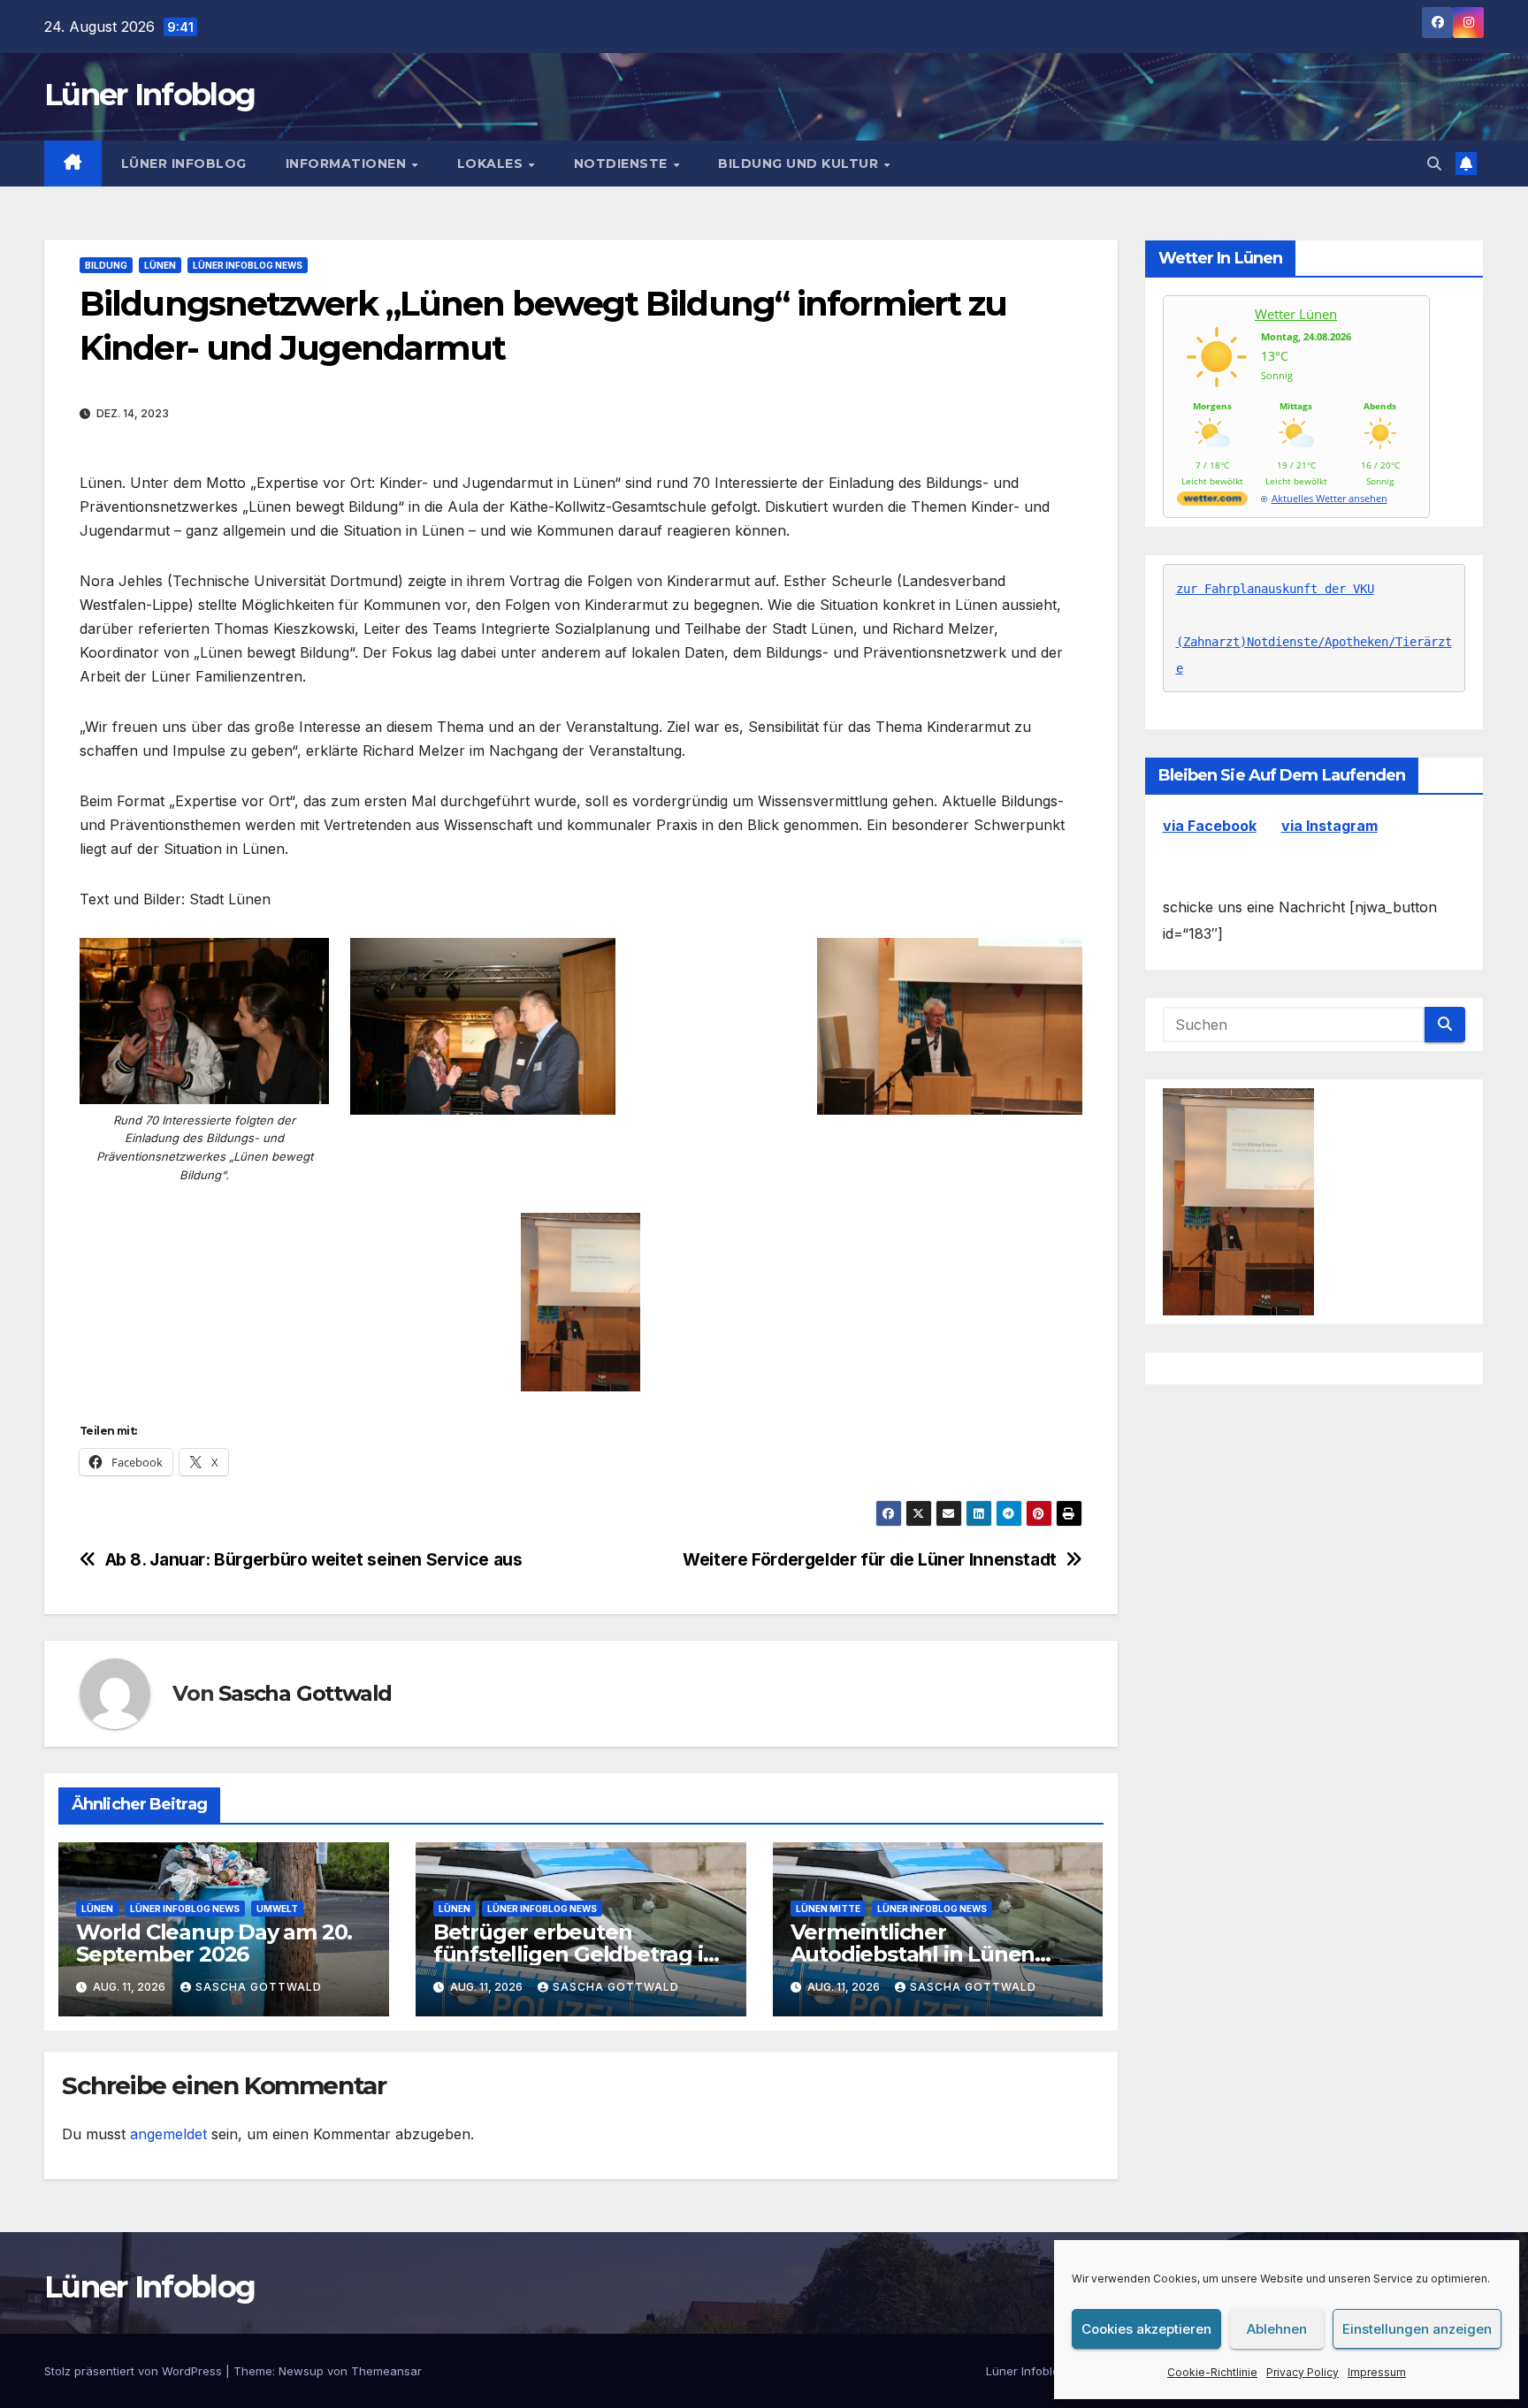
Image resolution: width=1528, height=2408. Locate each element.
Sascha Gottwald (305, 1693)
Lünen (160, 265)
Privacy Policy (1303, 2372)
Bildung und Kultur (800, 164)
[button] (1434, 164)
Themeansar (386, 2371)
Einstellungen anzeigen (1417, 2329)
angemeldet (168, 2134)
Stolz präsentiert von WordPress (135, 2371)
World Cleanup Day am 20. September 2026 (214, 1943)
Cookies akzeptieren (1146, 2329)
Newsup (301, 2371)
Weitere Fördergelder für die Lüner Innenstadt (870, 1560)
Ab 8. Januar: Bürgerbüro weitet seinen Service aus (314, 1560)
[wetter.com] (1212, 502)
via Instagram (1329, 826)
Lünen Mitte (828, 1909)
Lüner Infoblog (149, 95)
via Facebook (1210, 826)
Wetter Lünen (1296, 314)
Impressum (1377, 2372)
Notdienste (623, 164)
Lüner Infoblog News (248, 265)
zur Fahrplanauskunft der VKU (1275, 589)
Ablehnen (1277, 2329)
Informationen (348, 164)
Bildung (106, 265)
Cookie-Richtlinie (1212, 2372)
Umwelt (277, 1909)
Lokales (492, 164)
